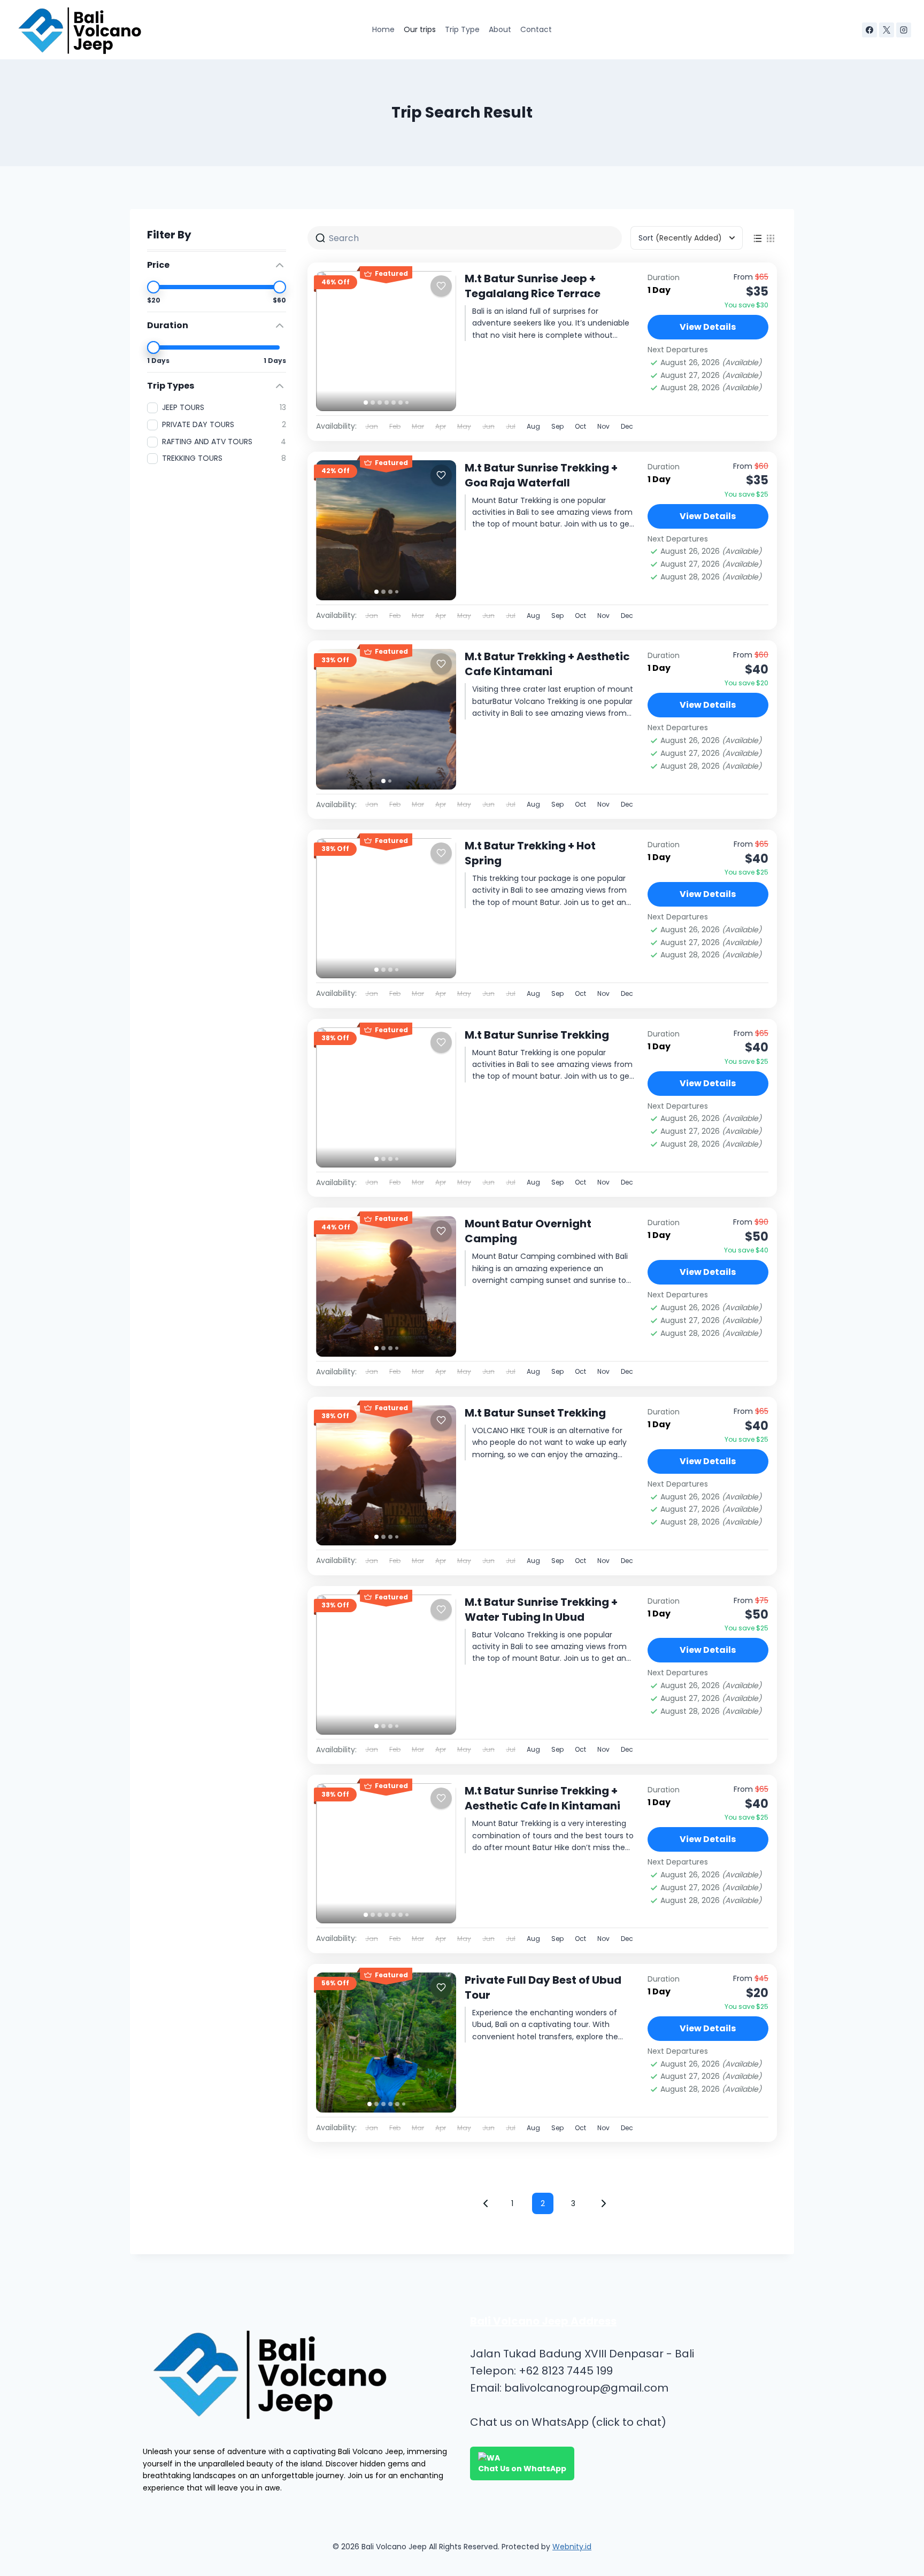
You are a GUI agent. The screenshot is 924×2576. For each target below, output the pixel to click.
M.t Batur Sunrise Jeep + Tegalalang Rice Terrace (533, 286)
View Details (708, 327)
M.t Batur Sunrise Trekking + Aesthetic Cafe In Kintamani (542, 1798)
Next (604, 2203)
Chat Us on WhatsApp (522, 2469)
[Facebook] (869, 30)
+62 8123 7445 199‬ (566, 2371)
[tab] (366, 403)
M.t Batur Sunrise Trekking (537, 1035)
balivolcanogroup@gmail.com (586, 2388)
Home (383, 29)
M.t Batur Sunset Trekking (535, 1413)
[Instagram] (904, 30)
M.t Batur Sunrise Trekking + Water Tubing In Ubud (541, 1610)
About (500, 29)
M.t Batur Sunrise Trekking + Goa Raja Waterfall (541, 475)
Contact (536, 29)
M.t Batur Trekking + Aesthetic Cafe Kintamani (547, 664)
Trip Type (462, 29)
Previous (486, 2203)
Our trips (420, 29)
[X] (887, 30)
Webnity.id (572, 2547)
